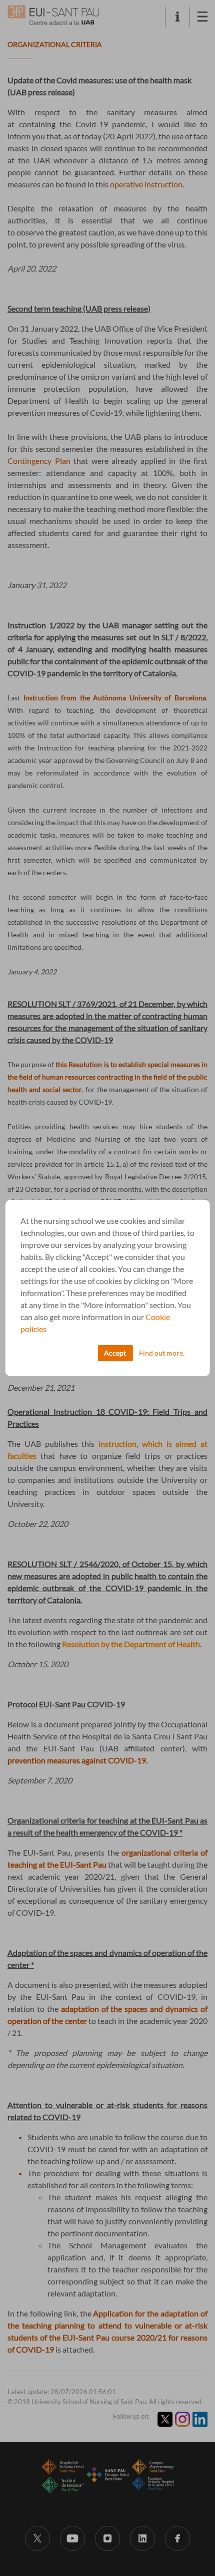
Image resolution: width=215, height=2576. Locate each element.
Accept (115, 1353)
